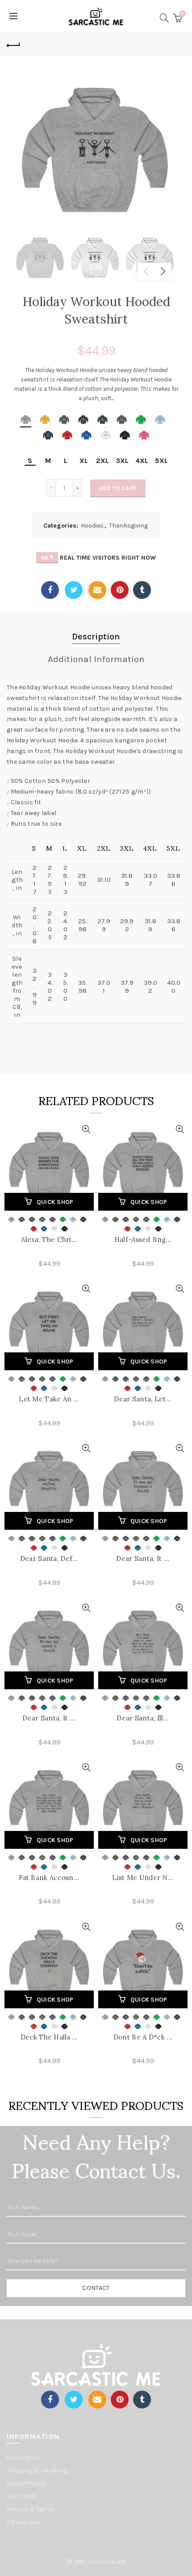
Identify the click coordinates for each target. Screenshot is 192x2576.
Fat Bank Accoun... (49, 1878)
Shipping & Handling (37, 2471)
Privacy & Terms (31, 2509)
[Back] (13, 44)
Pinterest (120, 590)
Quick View (86, 1129)
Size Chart (21, 2496)
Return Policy (26, 2484)
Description (96, 637)
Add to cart (118, 488)
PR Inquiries (24, 2522)
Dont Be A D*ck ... (143, 2037)
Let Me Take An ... (49, 1399)
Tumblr (142, 590)
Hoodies (92, 526)
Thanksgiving (128, 526)
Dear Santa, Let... (143, 1399)
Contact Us (23, 2458)
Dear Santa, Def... (49, 1558)
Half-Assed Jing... (143, 1239)
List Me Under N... (143, 1878)
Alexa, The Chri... (49, 1239)
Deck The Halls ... (49, 2037)
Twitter (74, 590)
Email (97, 590)
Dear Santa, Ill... (143, 1718)
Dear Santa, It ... (143, 1558)
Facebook (50, 590)
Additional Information (96, 659)
